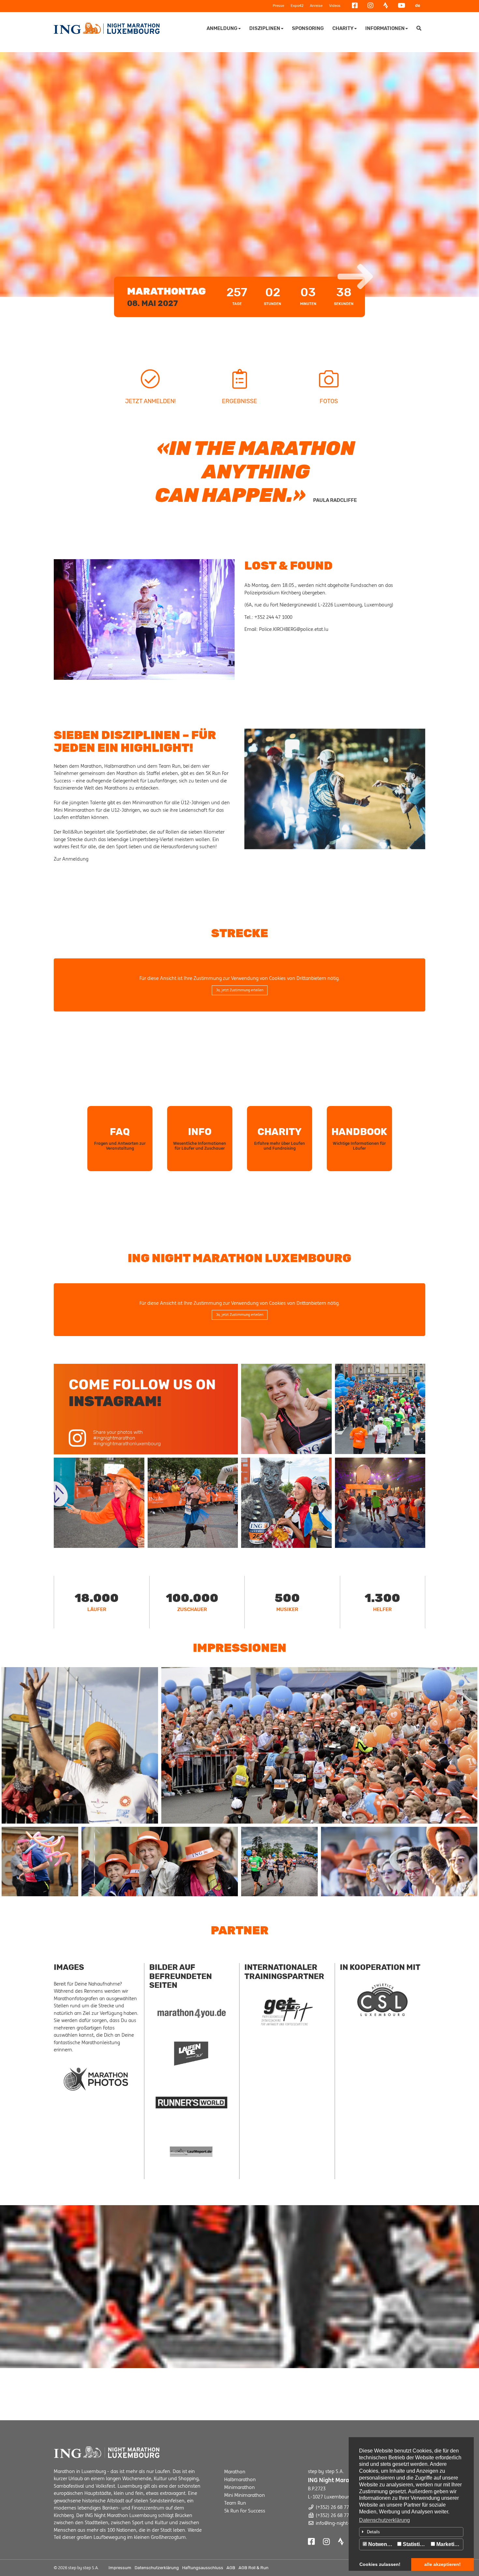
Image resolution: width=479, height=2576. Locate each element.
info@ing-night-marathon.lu (346, 2523)
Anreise (316, 6)
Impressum (120, 2568)
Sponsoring (308, 28)
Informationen (385, 28)
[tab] (411, 2532)
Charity (343, 28)
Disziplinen (265, 28)
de (418, 5)
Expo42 (297, 6)
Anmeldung (222, 28)
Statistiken (415, 2544)
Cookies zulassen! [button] (380, 2564)
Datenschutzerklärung (385, 2520)
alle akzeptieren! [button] (443, 2564)
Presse (278, 6)
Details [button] (373, 2532)
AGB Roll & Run (254, 2568)
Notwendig (381, 2544)
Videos (335, 6)
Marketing (448, 2544)
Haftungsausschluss (203, 2568)
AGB (231, 2568)
